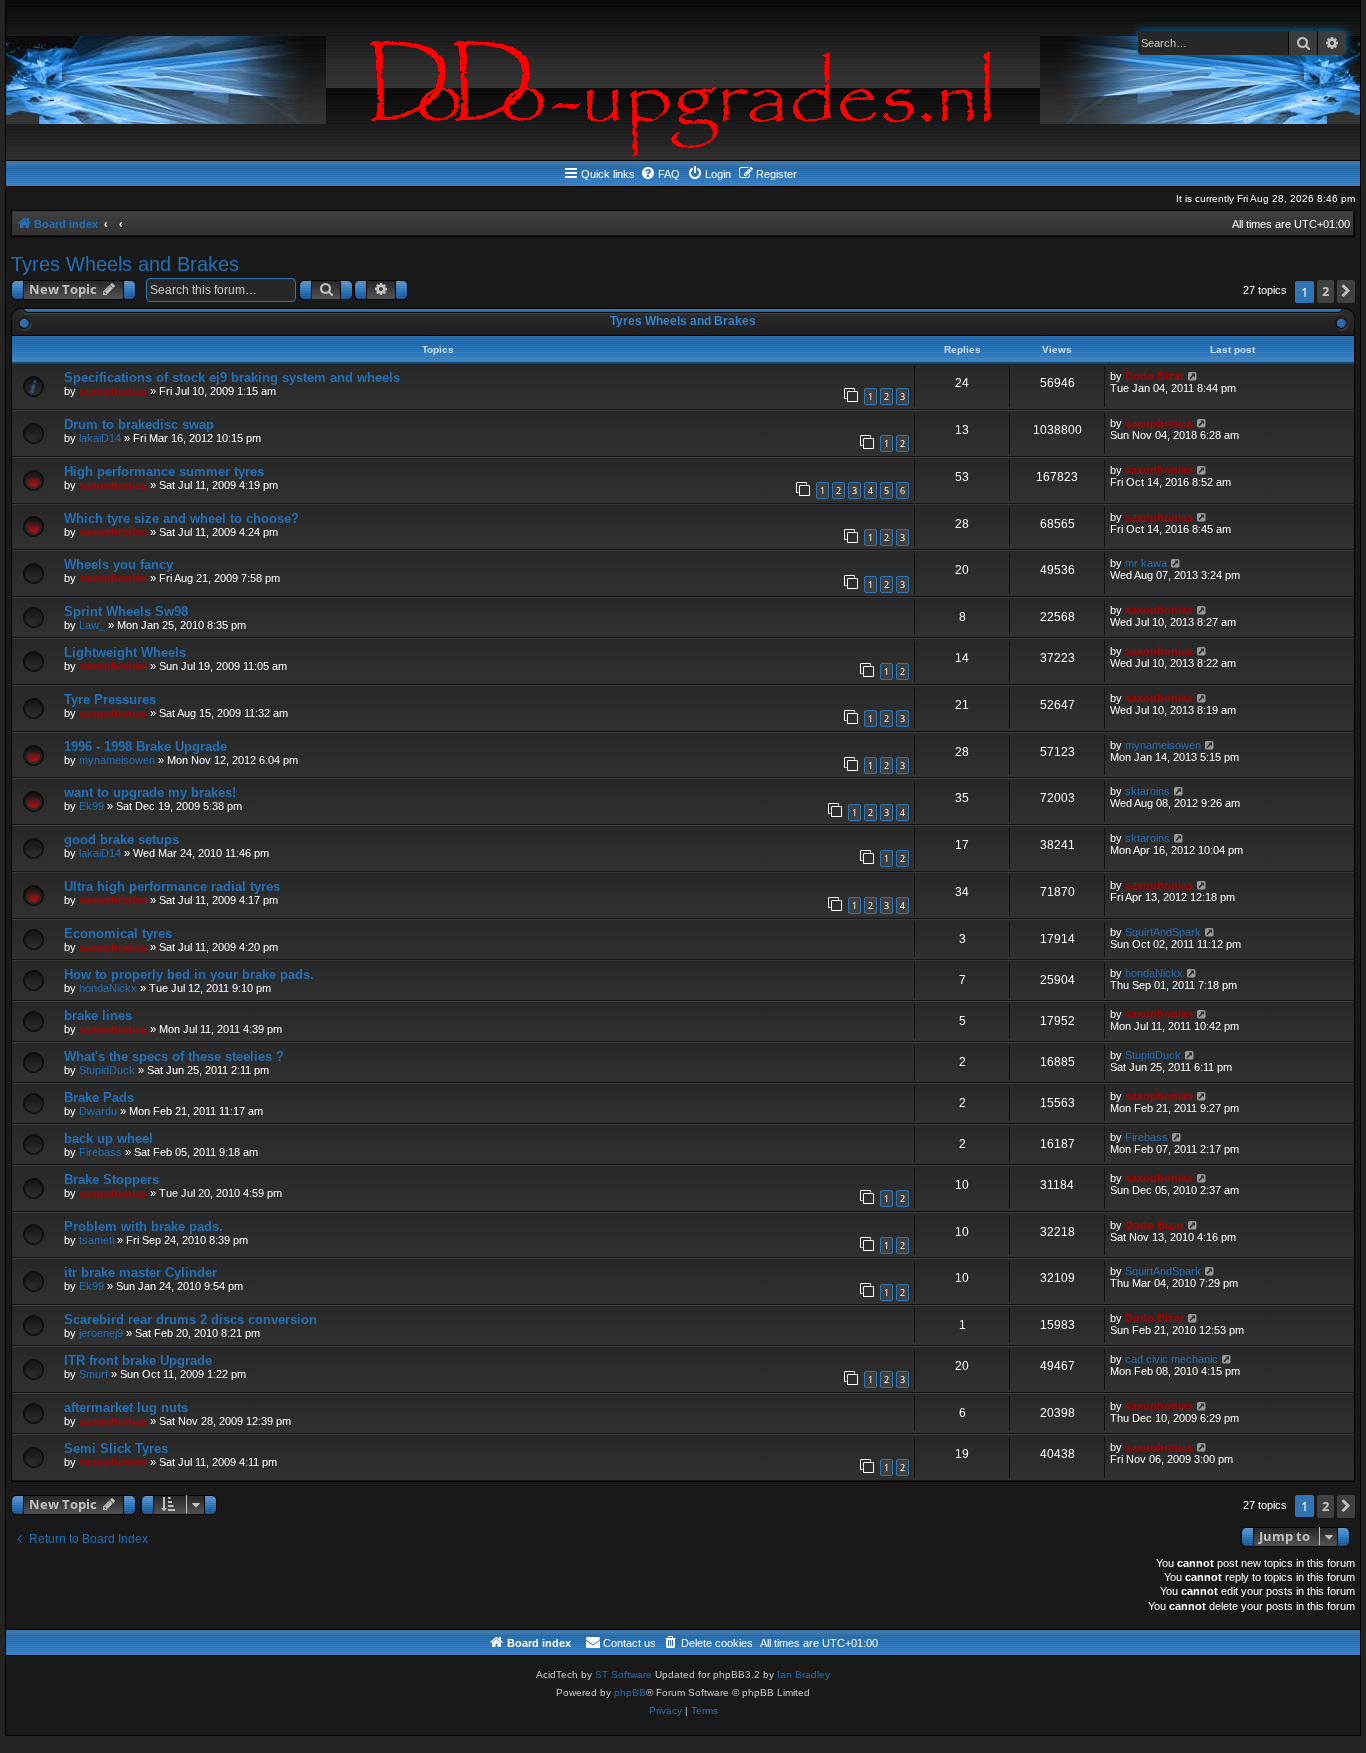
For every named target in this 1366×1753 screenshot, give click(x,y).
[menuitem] (660, 174)
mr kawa (1146, 563)
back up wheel (108, 1138)
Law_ (92, 625)
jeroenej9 (101, 1333)
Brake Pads (99, 1097)
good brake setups (121, 839)
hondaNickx (108, 988)
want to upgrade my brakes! (150, 792)
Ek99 (91, 806)
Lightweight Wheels (125, 652)
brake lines (98, 1015)
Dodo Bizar (1154, 376)
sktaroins (1147, 791)
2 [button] (1325, 291)
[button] (1346, 291)
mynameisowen (117, 760)
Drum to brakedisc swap (139, 424)
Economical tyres (118, 933)
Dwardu (98, 1111)
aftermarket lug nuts (126, 1407)
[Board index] (683, 80)
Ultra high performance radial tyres (172, 886)
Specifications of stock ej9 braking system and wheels (232, 377)
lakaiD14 (100, 438)
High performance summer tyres (164, 471)
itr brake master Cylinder (140, 1272)
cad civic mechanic (1171, 1359)
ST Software (623, 1674)
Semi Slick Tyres (116, 1448)
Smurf (93, 1374)
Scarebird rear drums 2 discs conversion (190, 1319)
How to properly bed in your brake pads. (189, 974)
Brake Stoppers (111, 1179)
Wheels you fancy (118, 564)
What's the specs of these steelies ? (174, 1056)
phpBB (630, 1692)
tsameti (96, 1240)
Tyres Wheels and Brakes (125, 264)
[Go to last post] (1193, 376)
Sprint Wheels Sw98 (126, 611)
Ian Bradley (803, 1674)
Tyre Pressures (110, 699)
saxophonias (113, 391)
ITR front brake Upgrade (138, 1360)
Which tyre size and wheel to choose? (181, 518)
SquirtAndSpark (1163, 932)
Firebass (100, 1152)
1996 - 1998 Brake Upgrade (145, 746)
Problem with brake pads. (143, 1226)
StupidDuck (107, 1070)
